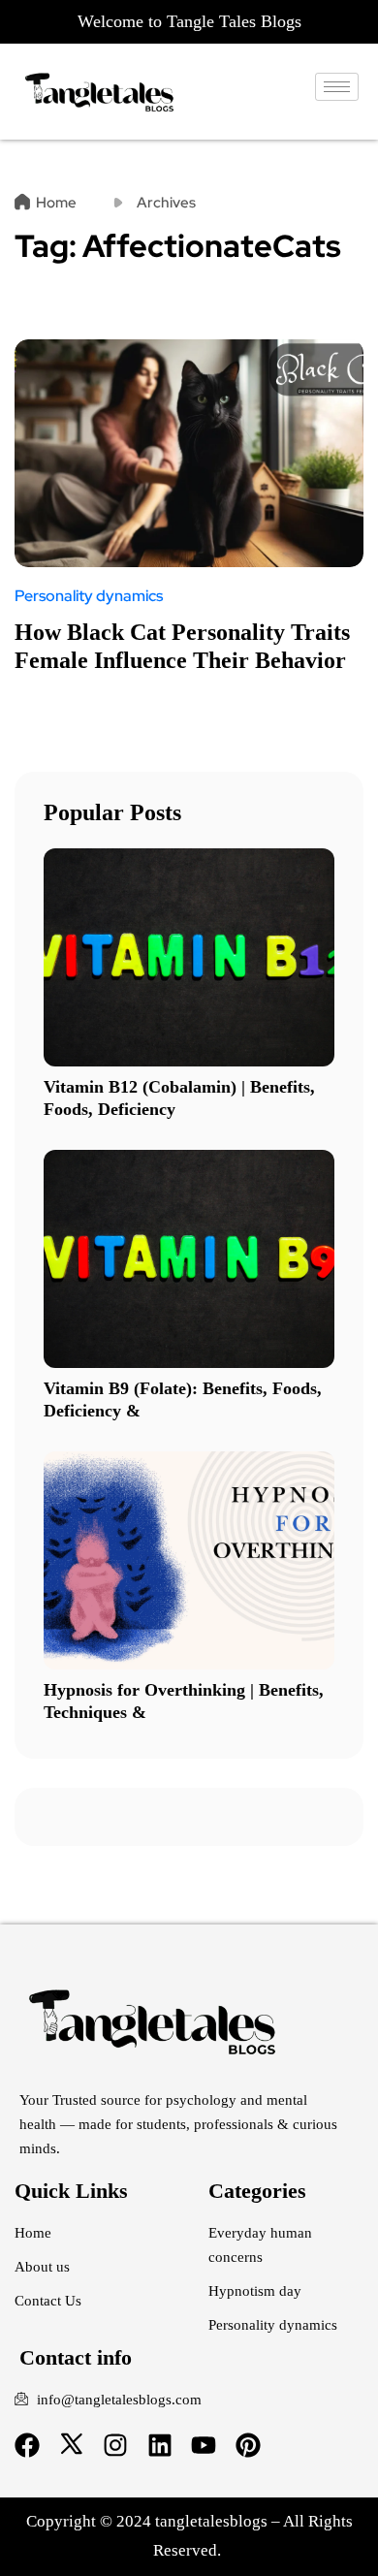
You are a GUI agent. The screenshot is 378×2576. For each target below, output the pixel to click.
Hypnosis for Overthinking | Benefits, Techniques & (184, 1701)
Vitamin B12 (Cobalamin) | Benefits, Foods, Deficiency (179, 1098)
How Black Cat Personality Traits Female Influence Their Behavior (182, 646)
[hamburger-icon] (337, 87)
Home (56, 203)
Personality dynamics (89, 596)
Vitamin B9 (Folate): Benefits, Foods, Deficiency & (183, 1399)
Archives (166, 203)
